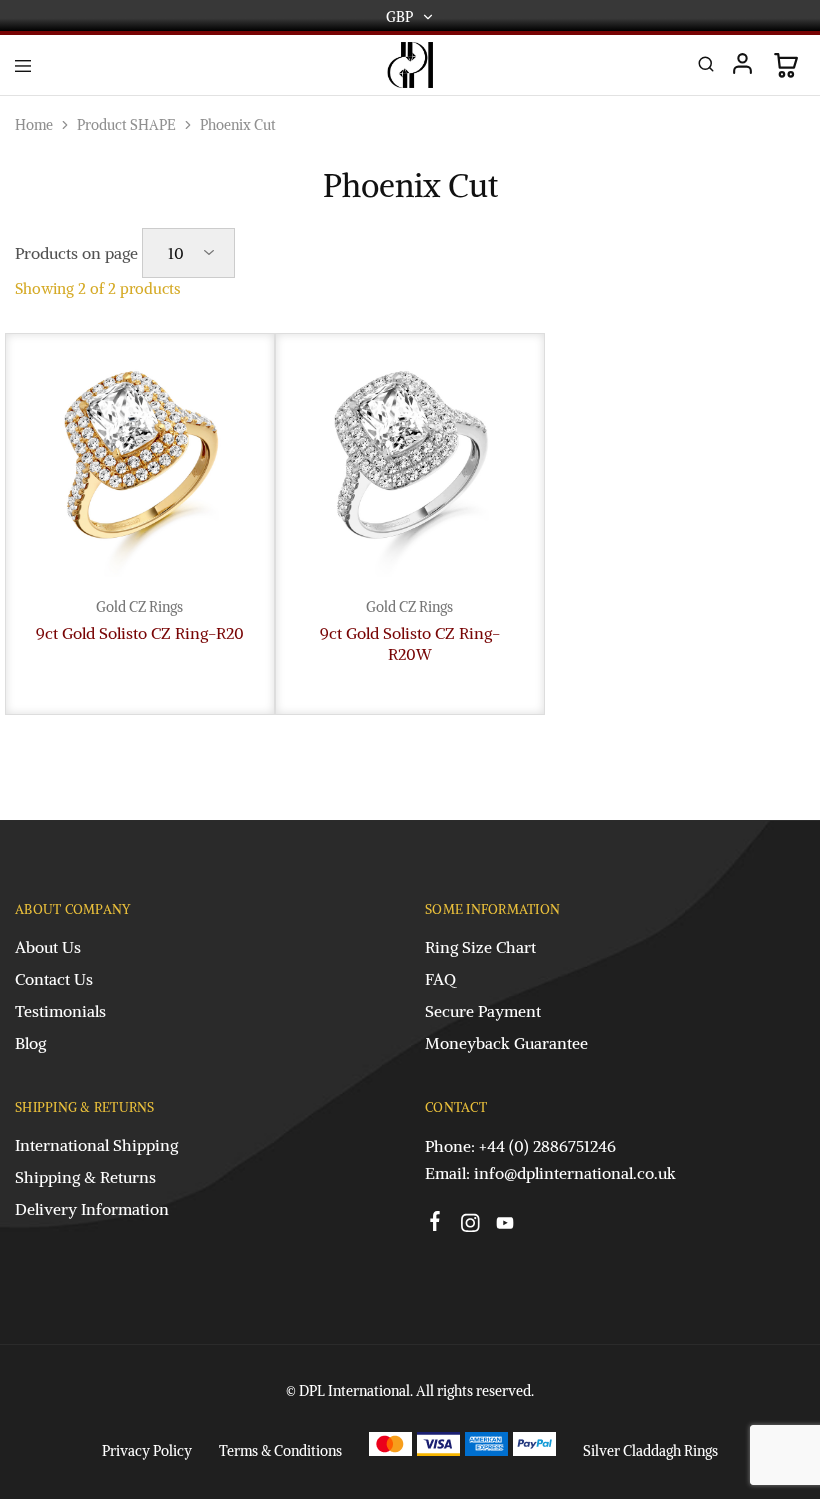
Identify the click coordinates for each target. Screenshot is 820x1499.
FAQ (440, 979)
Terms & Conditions (280, 1451)
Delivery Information (92, 1209)
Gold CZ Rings (139, 607)
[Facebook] (435, 1224)
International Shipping (96, 1145)
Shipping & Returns (85, 1177)
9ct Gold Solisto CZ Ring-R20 (140, 633)
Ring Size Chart (480, 947)
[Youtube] (505, 1226)
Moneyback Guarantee (506, 1043)
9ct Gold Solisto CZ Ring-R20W (410, 643)
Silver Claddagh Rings (650, 1451)
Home (34, 125)
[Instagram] (470, 1226)
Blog (30, 1043)
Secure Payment (483, 1011)
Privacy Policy (147, 1451)
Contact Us (54, 979)
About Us (48, 947)
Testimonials (60, 1011)
